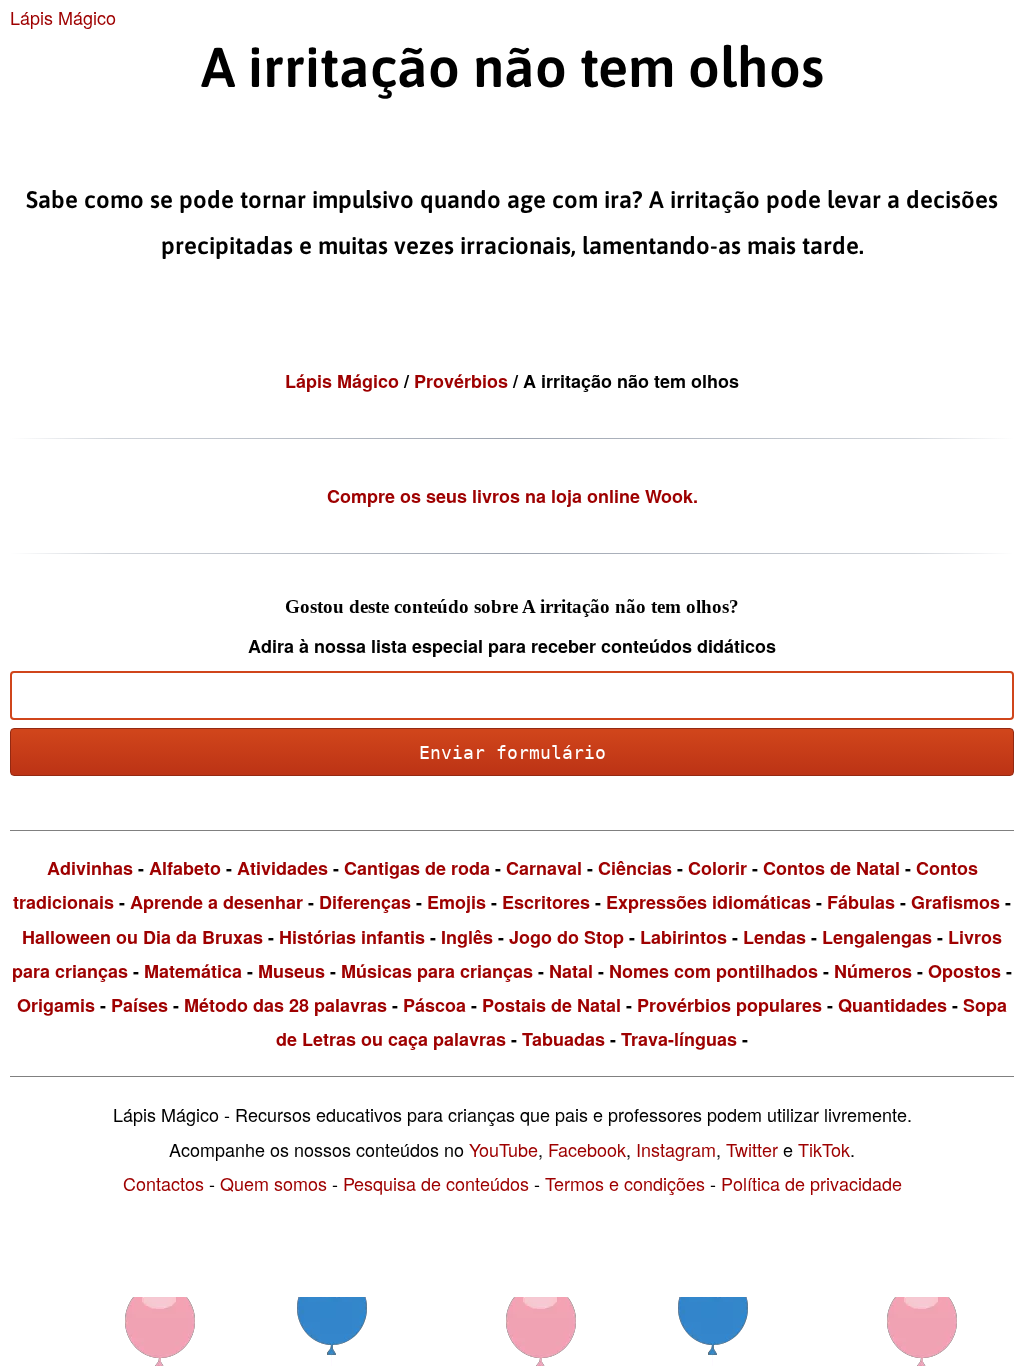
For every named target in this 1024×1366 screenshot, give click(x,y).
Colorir (717, 868)
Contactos (163, 1183)
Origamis (56, 1005)
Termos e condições (625, 1183)
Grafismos (955, 902)
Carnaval (544, 868)
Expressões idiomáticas (708, 902)
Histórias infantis (352, 937)
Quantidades (892, 1005)
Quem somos (273, 1183)
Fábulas (861, 902)
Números (873, 971)
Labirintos (683, 937)
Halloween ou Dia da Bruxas (142, 937)
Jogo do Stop (566, 937)
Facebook (587, 1149)
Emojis (456, 902)
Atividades (282, 868)
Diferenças (365, 902)
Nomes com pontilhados (713, 971)
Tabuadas (563, 1039)
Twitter (752, 1149)
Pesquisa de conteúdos (436, 1183)
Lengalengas (877, 937)
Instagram (676, 1149)
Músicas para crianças (437, 971)
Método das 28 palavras (285, 1005)
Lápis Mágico (63, 17)
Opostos (964, 971)
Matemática (193, 971)
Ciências (635, 868)
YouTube (503, 1149)
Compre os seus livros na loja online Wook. (512, 496)
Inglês (467, 937)
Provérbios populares (729, 1005)
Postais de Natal (551, 1005)
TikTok (824, 1149)
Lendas (774, 937)
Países (139, 1005)
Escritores (546, 902)
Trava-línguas (679, 1039)
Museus (291, 971)
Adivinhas (90, 868)
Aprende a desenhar (216, 902)
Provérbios (463, 381)
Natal (571, 971)
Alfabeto (185, 868)
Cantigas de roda (417, 868)
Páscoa (434, 1005)
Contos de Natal (831, 868)
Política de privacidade (811, 1183)
